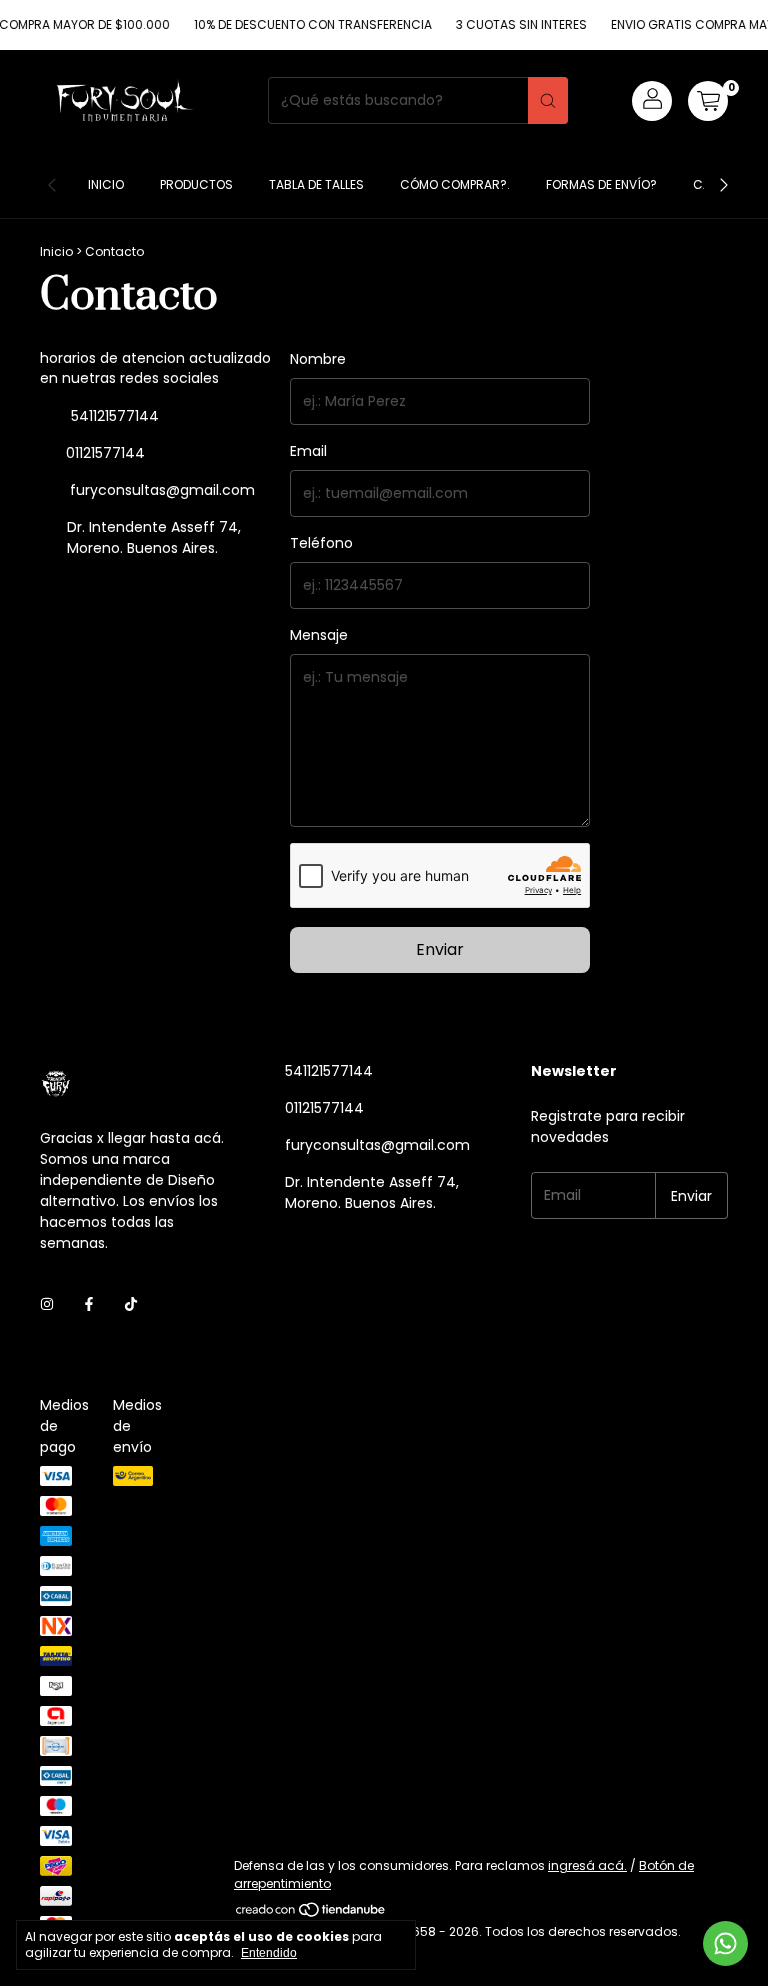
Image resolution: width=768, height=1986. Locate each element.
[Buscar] (548, 100)
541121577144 (113, 416)
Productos (196, 184)
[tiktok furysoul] (131, 1304)
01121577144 (103, 453)
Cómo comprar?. (455, 184)
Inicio (106, 184)
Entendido (269, 1953)
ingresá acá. (587, 1865)
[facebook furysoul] (89, 1304)
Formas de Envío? (601, 184)
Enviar (440, 949)
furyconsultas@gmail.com (162, 490)
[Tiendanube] (311, 1913)
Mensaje (319, 635)
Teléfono (321, 543)
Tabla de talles (316, 184)
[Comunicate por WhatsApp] (725, 1943)
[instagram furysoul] (47, 1304)
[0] (708, 101)
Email (308, 451)
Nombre (318, 359)
